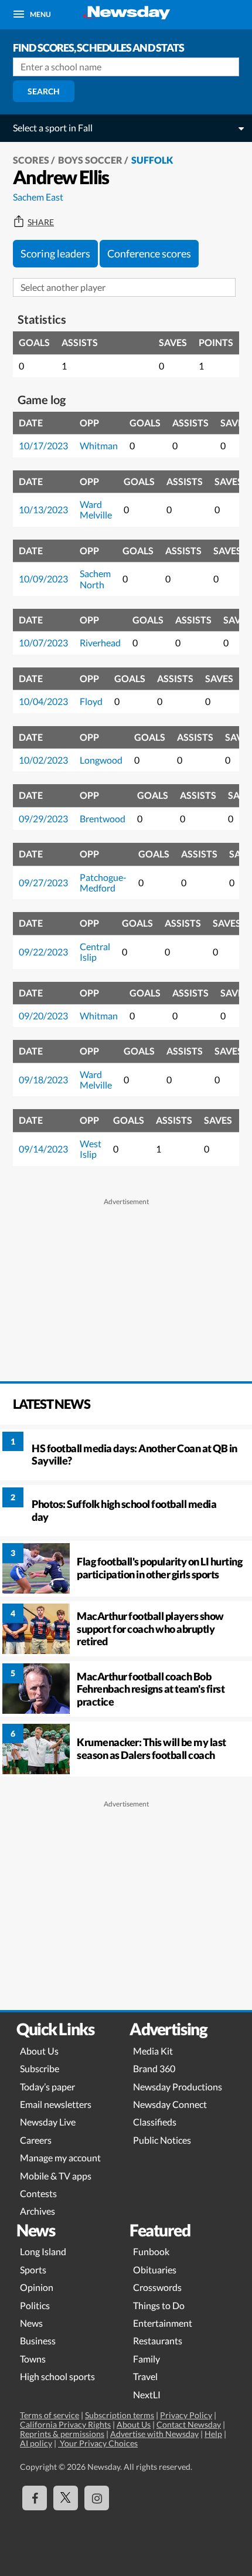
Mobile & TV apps (56, 2176)
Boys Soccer (90, 160)
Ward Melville (96, 509)
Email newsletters (56, 2104)
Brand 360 (154, 2068)
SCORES (31, 160)
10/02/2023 (43, 760)
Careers (36, 2140)
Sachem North (95, 579)
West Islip (91, 1149)
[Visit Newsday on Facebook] (35, 2498)
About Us (39, 2051)
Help (213, 2434)
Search (44, 91)
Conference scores (149, 253)
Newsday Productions (178, 2087)
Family (147, 2359)
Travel (145, 2376)
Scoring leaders (55, 253)
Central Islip (95, 952)
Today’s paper (47, 2087)
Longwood (101, 760)
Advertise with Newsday (154, 2434)
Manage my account (60, 2158)
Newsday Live (48, 2122)
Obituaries (155, 2270)
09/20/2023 (43, 1016)
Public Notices (162, 2140)
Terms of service (50, 2415)
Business (38, 2341)
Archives (38, 2211)
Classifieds (155, 2122)
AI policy (36, 2443)
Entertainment (163, 2323)
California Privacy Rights (65, 2424)
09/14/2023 (43, 1149)
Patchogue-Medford (103, 882)
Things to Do (159, 2305)
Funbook (151, 2251)
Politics (35, 2305)
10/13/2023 (43, 509)
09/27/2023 (43, 882)
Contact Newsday (189, 2424)
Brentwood (103, 818)
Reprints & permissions (62, 2434)
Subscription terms (120, 2415)
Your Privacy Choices (98, 2443)
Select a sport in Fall (53, 128)
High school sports (57, 2376)
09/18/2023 (43, 1079)
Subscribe (40, 2068)
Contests (38, 2193)
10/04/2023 (43, 701)
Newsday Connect (170, 2104)
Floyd (91, 701)
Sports (33, 2270)
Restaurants (158, 2341)
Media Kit (153, 2051)
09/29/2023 (43, 818)
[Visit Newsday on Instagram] (97, 2498)
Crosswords (157, 2287)
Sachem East (38, 197)
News (31, 2323)
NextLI (147, 2394)
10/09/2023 (43, 579)
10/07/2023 (43, 643)
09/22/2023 (43, 952)
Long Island (43, 2251)
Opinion (37, 2287)
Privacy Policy (186, 2415)
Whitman (99, 445)
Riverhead (100, 643)
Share (41, 222)
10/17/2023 (43, 445)
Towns (33, 2359)
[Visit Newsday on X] (66, 2498)
